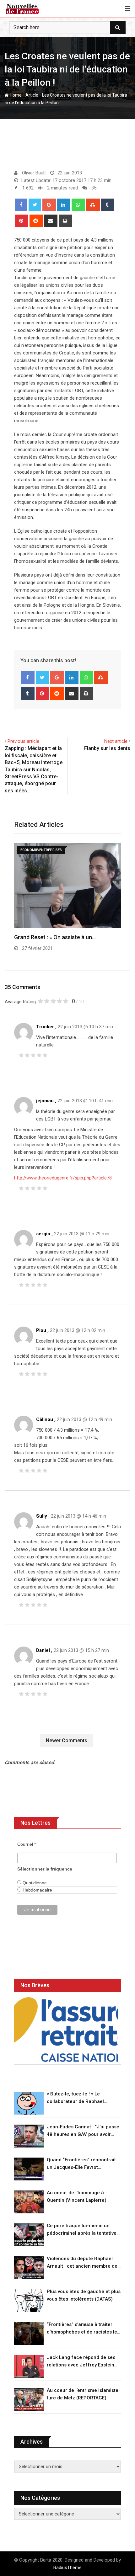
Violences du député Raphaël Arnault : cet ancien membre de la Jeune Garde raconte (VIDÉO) (83, 2263)
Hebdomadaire (37, 1890)
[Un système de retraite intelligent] (66, 2030)
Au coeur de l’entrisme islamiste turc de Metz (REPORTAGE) (83, 2394)
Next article (116, 741)
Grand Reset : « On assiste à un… (55, 937)
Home (15, 95)
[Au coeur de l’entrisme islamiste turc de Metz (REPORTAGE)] (29, 2400)
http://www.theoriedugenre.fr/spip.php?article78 (63, 1178)
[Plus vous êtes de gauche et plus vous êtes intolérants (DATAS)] (29, 2301)
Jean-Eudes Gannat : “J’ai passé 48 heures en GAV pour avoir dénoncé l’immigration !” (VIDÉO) (83, 2131)
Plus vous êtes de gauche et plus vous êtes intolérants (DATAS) (84, 2295)
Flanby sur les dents (107, 748)
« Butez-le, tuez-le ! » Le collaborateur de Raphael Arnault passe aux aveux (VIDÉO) (83, 2098)
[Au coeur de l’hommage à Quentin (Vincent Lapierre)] (29, 2202)
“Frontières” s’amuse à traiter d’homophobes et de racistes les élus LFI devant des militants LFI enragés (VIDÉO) (83, 2329)
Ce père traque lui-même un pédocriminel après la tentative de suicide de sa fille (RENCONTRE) (82, 2230)
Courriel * (27, 1844)
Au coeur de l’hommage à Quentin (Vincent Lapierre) (77, 2196)
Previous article (23, 741)
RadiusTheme (67, 2568)
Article (32, 95)
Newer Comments (67, 1740)
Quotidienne (34, 1883)
